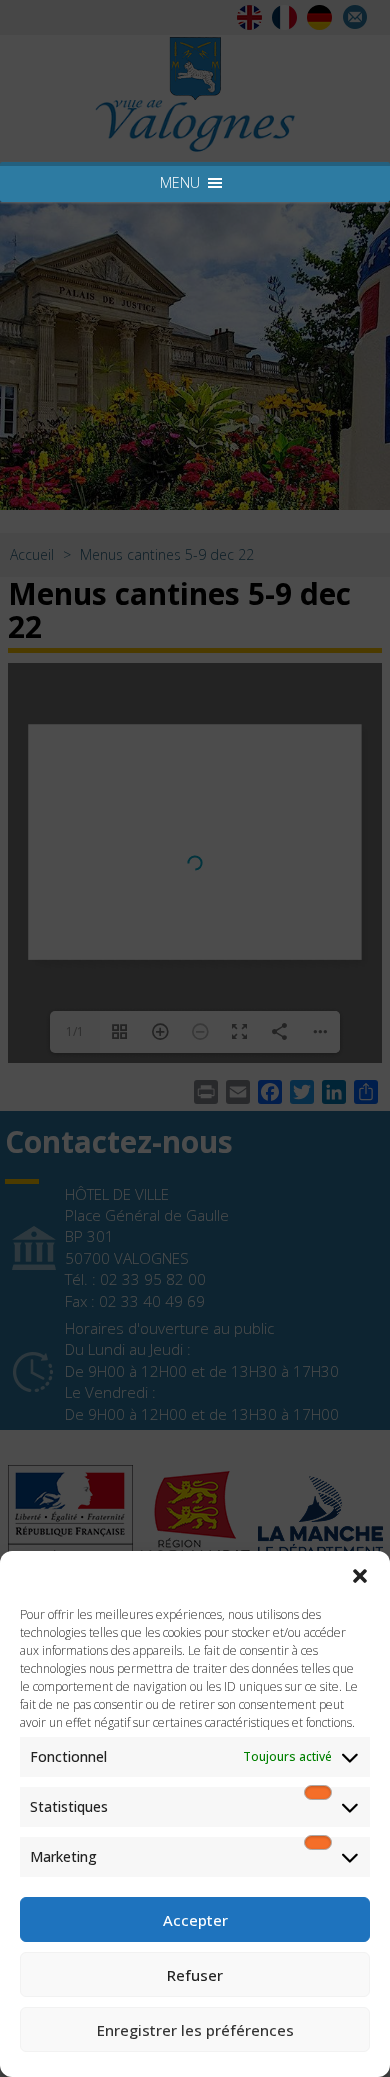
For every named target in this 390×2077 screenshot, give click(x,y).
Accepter (195, 1920)
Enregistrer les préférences (195, 2030)
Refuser (195, 1975)
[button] (360, 1576)
